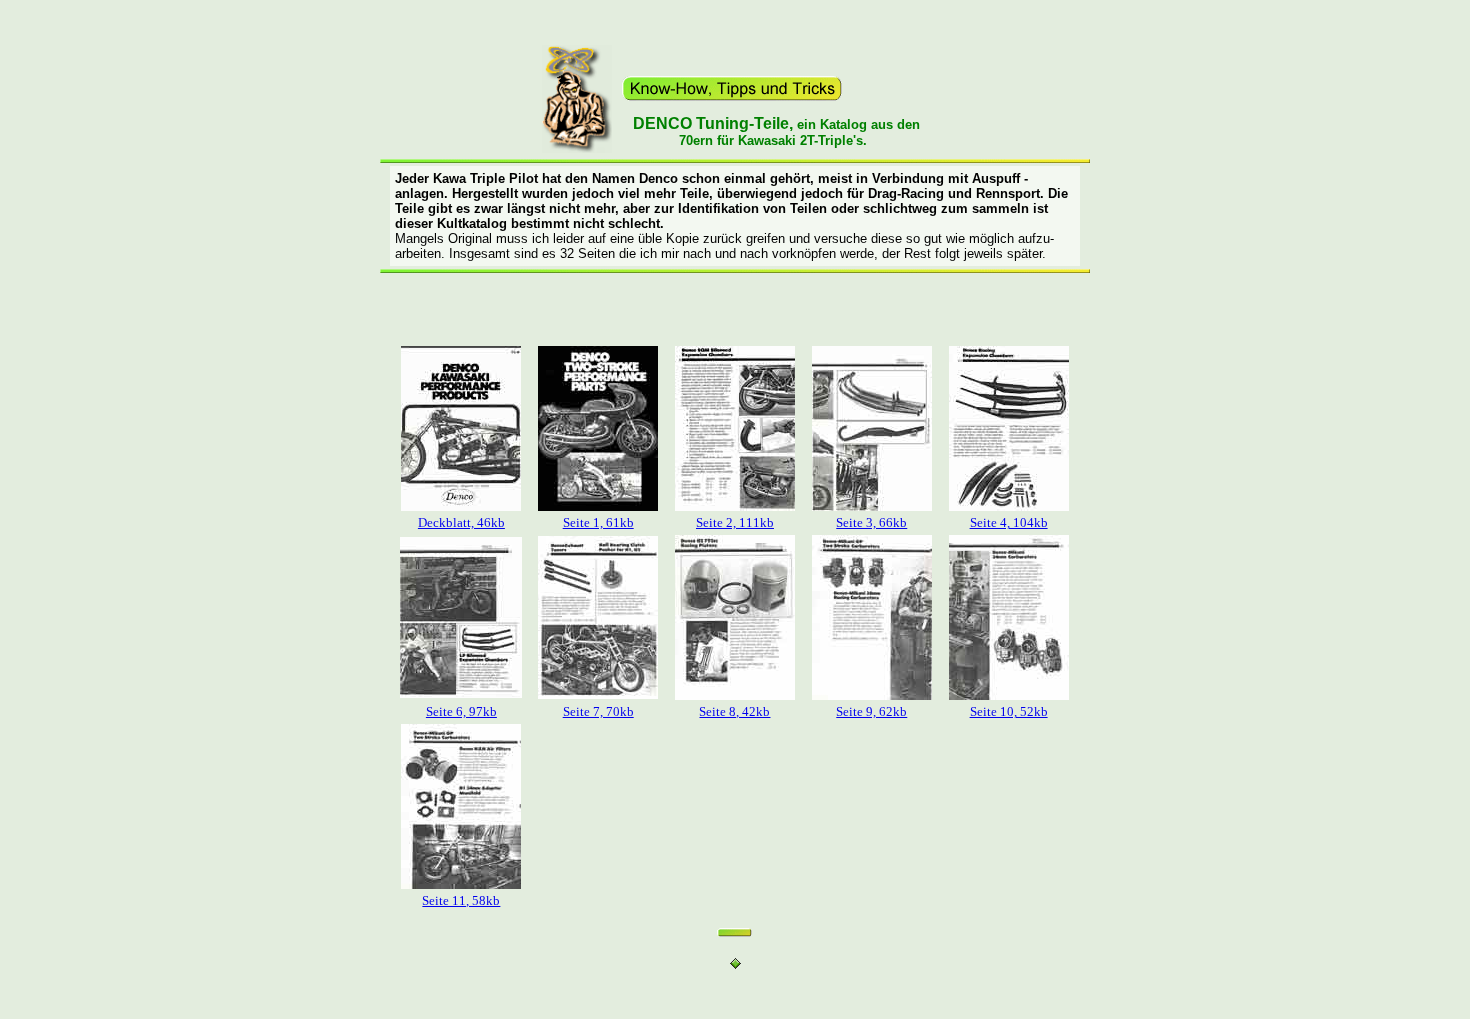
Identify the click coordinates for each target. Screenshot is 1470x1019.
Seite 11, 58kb (461, 900)
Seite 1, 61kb (598, 522)
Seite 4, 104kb (1009, 522)
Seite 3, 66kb (871, 522)
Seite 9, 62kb (871, 711)
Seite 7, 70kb (598, 711)
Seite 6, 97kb (461, 711)
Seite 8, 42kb (734, 711)
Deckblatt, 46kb (461, 522)
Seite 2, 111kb (735, 522)
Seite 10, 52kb (1009, 711)
